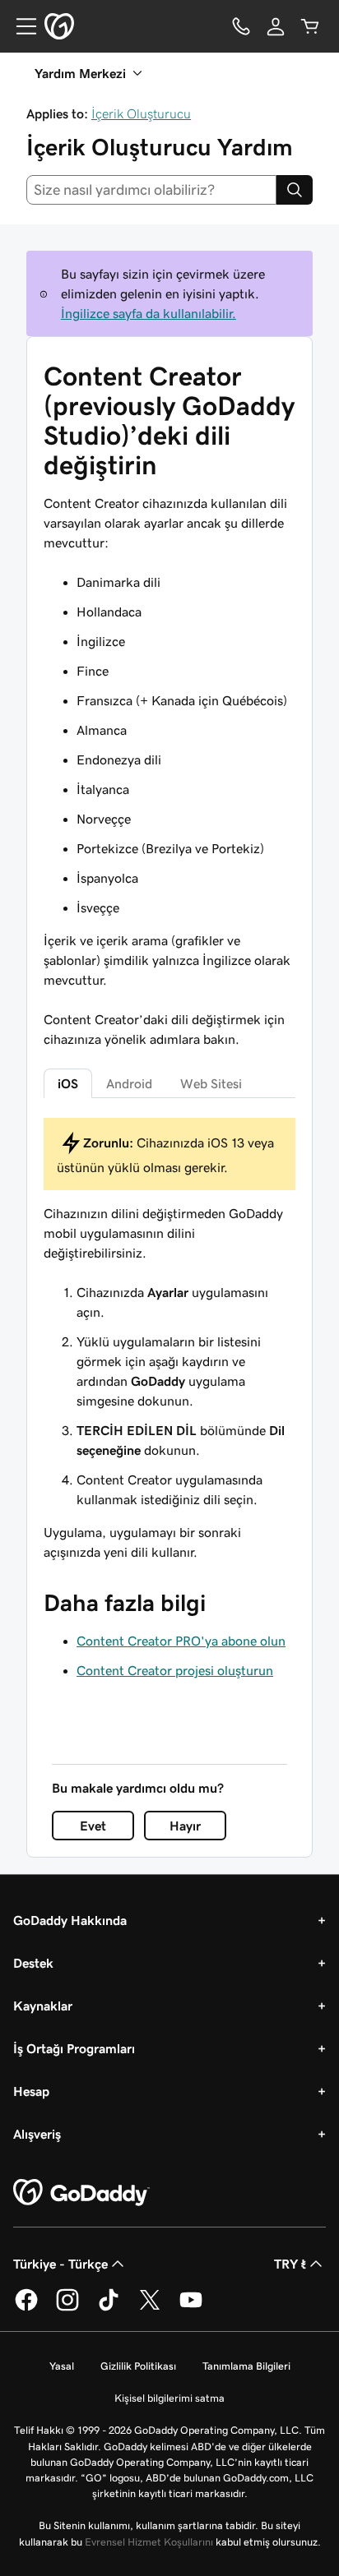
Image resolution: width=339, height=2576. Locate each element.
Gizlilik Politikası (138, 2366)
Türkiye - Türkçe (60, 2264)
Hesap (31, 2091)
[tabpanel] (169, 1340)
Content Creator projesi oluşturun (175, 1670)
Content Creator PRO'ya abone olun (181, 1641)
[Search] (295, 190)
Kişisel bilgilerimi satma (169, 2398)
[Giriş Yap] (276, 26)
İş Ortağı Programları (74, 2048)
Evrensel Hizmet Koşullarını (149, 2542)
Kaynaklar (43, 2006)
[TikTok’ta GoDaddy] (109, 2308)
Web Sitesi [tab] (211, 1083)
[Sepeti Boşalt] (310, 26)
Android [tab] (129, 1083)
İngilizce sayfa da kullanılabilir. (149, 313)
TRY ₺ (290, 2264)
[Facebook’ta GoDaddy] (26, 2308)
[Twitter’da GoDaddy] (150, 2308)
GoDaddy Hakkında (70, 1920)
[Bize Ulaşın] (241, 26)
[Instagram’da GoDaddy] (67, 2308)
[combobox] (151, 190)
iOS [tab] (68, 1083)
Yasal (62, 2366)
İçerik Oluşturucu (141, 113)
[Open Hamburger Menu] (20, 26)
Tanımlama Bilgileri (246, 2366)
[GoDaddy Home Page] (81, 2193)
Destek (33, 1963)
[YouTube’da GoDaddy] (191, 2308)
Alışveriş (37, 2134)
